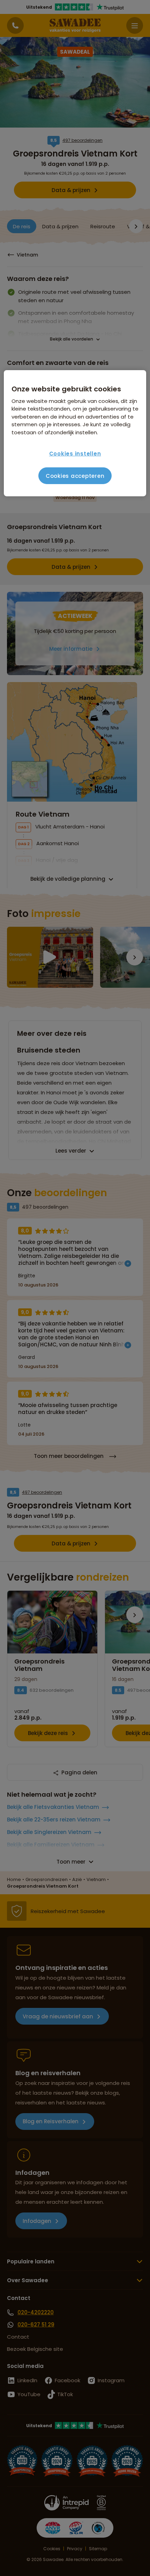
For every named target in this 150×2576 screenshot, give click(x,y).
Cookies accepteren (75, 476)
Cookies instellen (75, 454)
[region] (75, 433)
